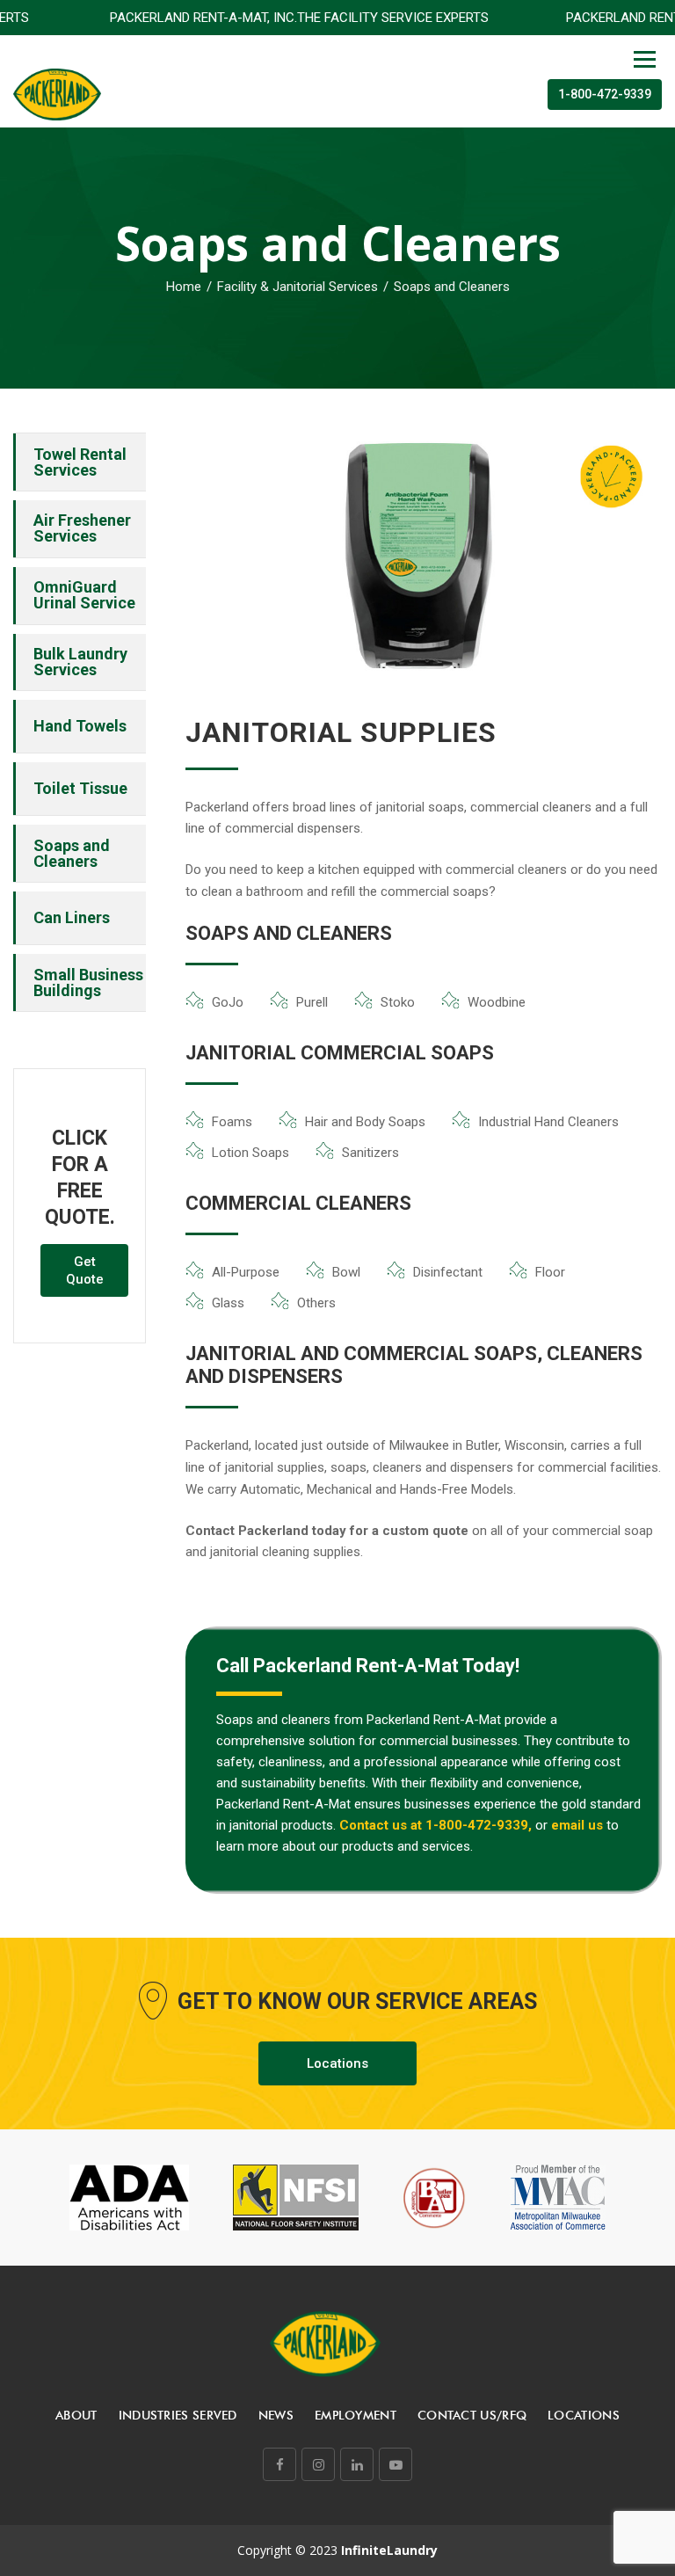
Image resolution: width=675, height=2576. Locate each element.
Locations (337, 2063)
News (276, 2415)
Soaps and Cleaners (72, 853)
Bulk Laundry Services (80, 662)
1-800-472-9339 (605, 94)
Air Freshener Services (82, 528)
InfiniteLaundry (389, 2550)
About (76, 2415)
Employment (356, 2415)
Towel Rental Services (80, 462)
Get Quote (85, 1270)
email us (577, 1825)
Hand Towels (80, 726)
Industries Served (178, 2415)
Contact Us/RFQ (472, 2415)
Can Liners (72, 917)
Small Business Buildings (88, 982)
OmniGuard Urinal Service (84, 595)
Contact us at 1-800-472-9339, (435, 1825)
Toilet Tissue (80, 788)
